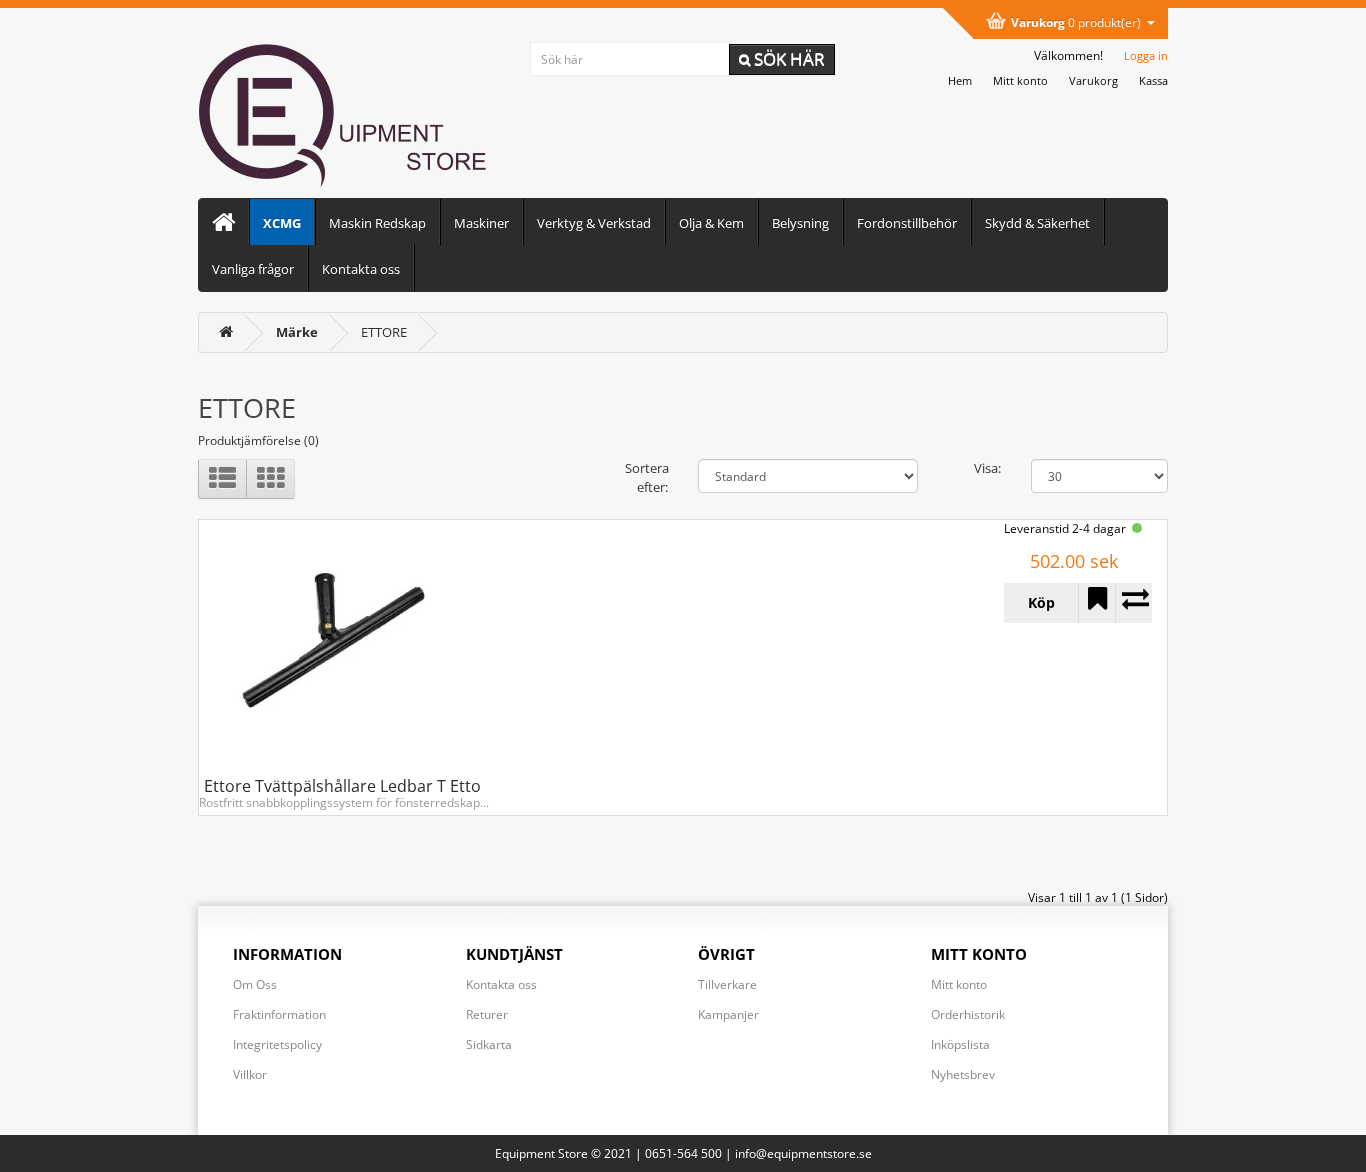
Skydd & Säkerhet (1037, 223)
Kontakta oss (361, 269)
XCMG (282, 223)
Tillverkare (727, 984)
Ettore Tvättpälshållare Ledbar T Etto (342, 786)
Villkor (250, 1074)
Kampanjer (728, 1014)
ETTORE (384, 332)
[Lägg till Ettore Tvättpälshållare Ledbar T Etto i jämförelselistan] (1133, 603)
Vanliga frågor (253, 269)
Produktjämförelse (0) (258, 440)
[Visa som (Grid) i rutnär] (270, 479)
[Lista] (222, 479)
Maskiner (481, 223)
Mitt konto (959, 984)
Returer (487, 1014)
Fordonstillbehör (907, 223)
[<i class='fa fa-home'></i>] (226, 332)
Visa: (987, 468)
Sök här (787, 58)
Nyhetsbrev (963, 1074)
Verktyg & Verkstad (594, 223)
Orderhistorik (968, 1014)
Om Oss (255, 984)
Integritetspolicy (277, 1044)
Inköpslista (960, 1044)
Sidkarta (489, 1044)
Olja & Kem (711, 223)
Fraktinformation (279, 1014)
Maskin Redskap (377, 223)
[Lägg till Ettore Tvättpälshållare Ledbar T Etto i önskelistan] (1096, 603)
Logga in (1146, 55)
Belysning (800, 223)
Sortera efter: (646, 477)
